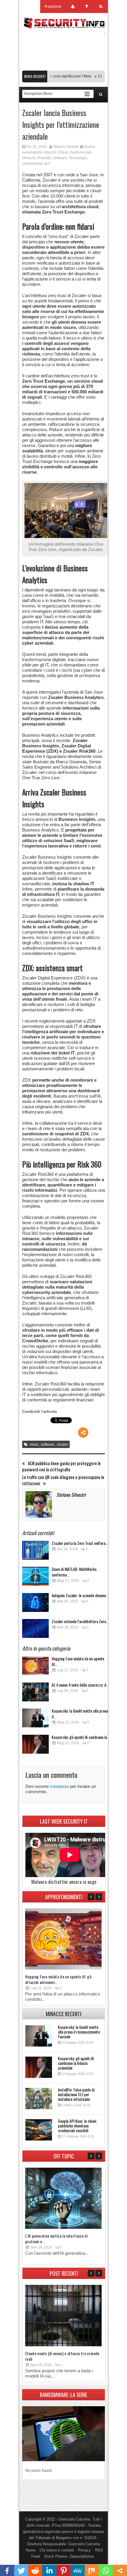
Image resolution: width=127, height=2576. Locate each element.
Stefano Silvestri (66, 147)
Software (60, 158)
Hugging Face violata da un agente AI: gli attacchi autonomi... (58, 1979)
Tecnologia (78, 158)
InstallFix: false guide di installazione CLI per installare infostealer (76, 2094)
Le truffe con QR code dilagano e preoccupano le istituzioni (63, 1480)
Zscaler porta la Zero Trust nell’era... (80, 1543)
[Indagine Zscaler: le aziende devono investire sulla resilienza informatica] (35, 1604)
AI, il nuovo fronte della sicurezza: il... (80, 1685)
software (48, 1444)
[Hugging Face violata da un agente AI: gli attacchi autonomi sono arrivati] (35, 1667)
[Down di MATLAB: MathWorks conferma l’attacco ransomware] (35, 1578)
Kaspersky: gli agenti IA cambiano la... (81, 1737)
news (34, 1444)
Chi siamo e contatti (57, 2550)
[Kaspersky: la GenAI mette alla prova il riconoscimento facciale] (35, 1720)
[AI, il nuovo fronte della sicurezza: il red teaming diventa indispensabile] (35, 1694)
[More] (83, 1433)
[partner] (63, 67)
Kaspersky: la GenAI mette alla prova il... (80, 1713)
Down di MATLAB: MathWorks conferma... (74, 1572)
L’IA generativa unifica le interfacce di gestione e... (56, 2238)
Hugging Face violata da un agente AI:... (78, 1661)
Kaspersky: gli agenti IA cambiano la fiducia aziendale (76, 2063)
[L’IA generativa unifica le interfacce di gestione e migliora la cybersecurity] (63, 2227)
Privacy (84, 2550)
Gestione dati (81, 152)
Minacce (29, 158)
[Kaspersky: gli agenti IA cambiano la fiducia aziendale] (35, 1746)
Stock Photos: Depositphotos (69, 2556)
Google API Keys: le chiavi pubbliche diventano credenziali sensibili (77, 2126)
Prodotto (44, 158)
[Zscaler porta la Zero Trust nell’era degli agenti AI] (35, 1552)
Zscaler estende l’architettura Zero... (80, 1621)
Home (30, 2550)
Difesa (63, 152)
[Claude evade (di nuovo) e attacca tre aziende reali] (63, 2345)
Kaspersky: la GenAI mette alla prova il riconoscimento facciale (79, 2032)
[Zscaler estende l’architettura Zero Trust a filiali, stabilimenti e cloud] (35, 1630)
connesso (59, 1786)
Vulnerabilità (32, 164)
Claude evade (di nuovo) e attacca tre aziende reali (62, 2356)
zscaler (62, 1444)
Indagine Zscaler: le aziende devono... (80, 1595)
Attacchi (50, 152)
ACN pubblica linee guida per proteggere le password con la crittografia (61, 1466)
